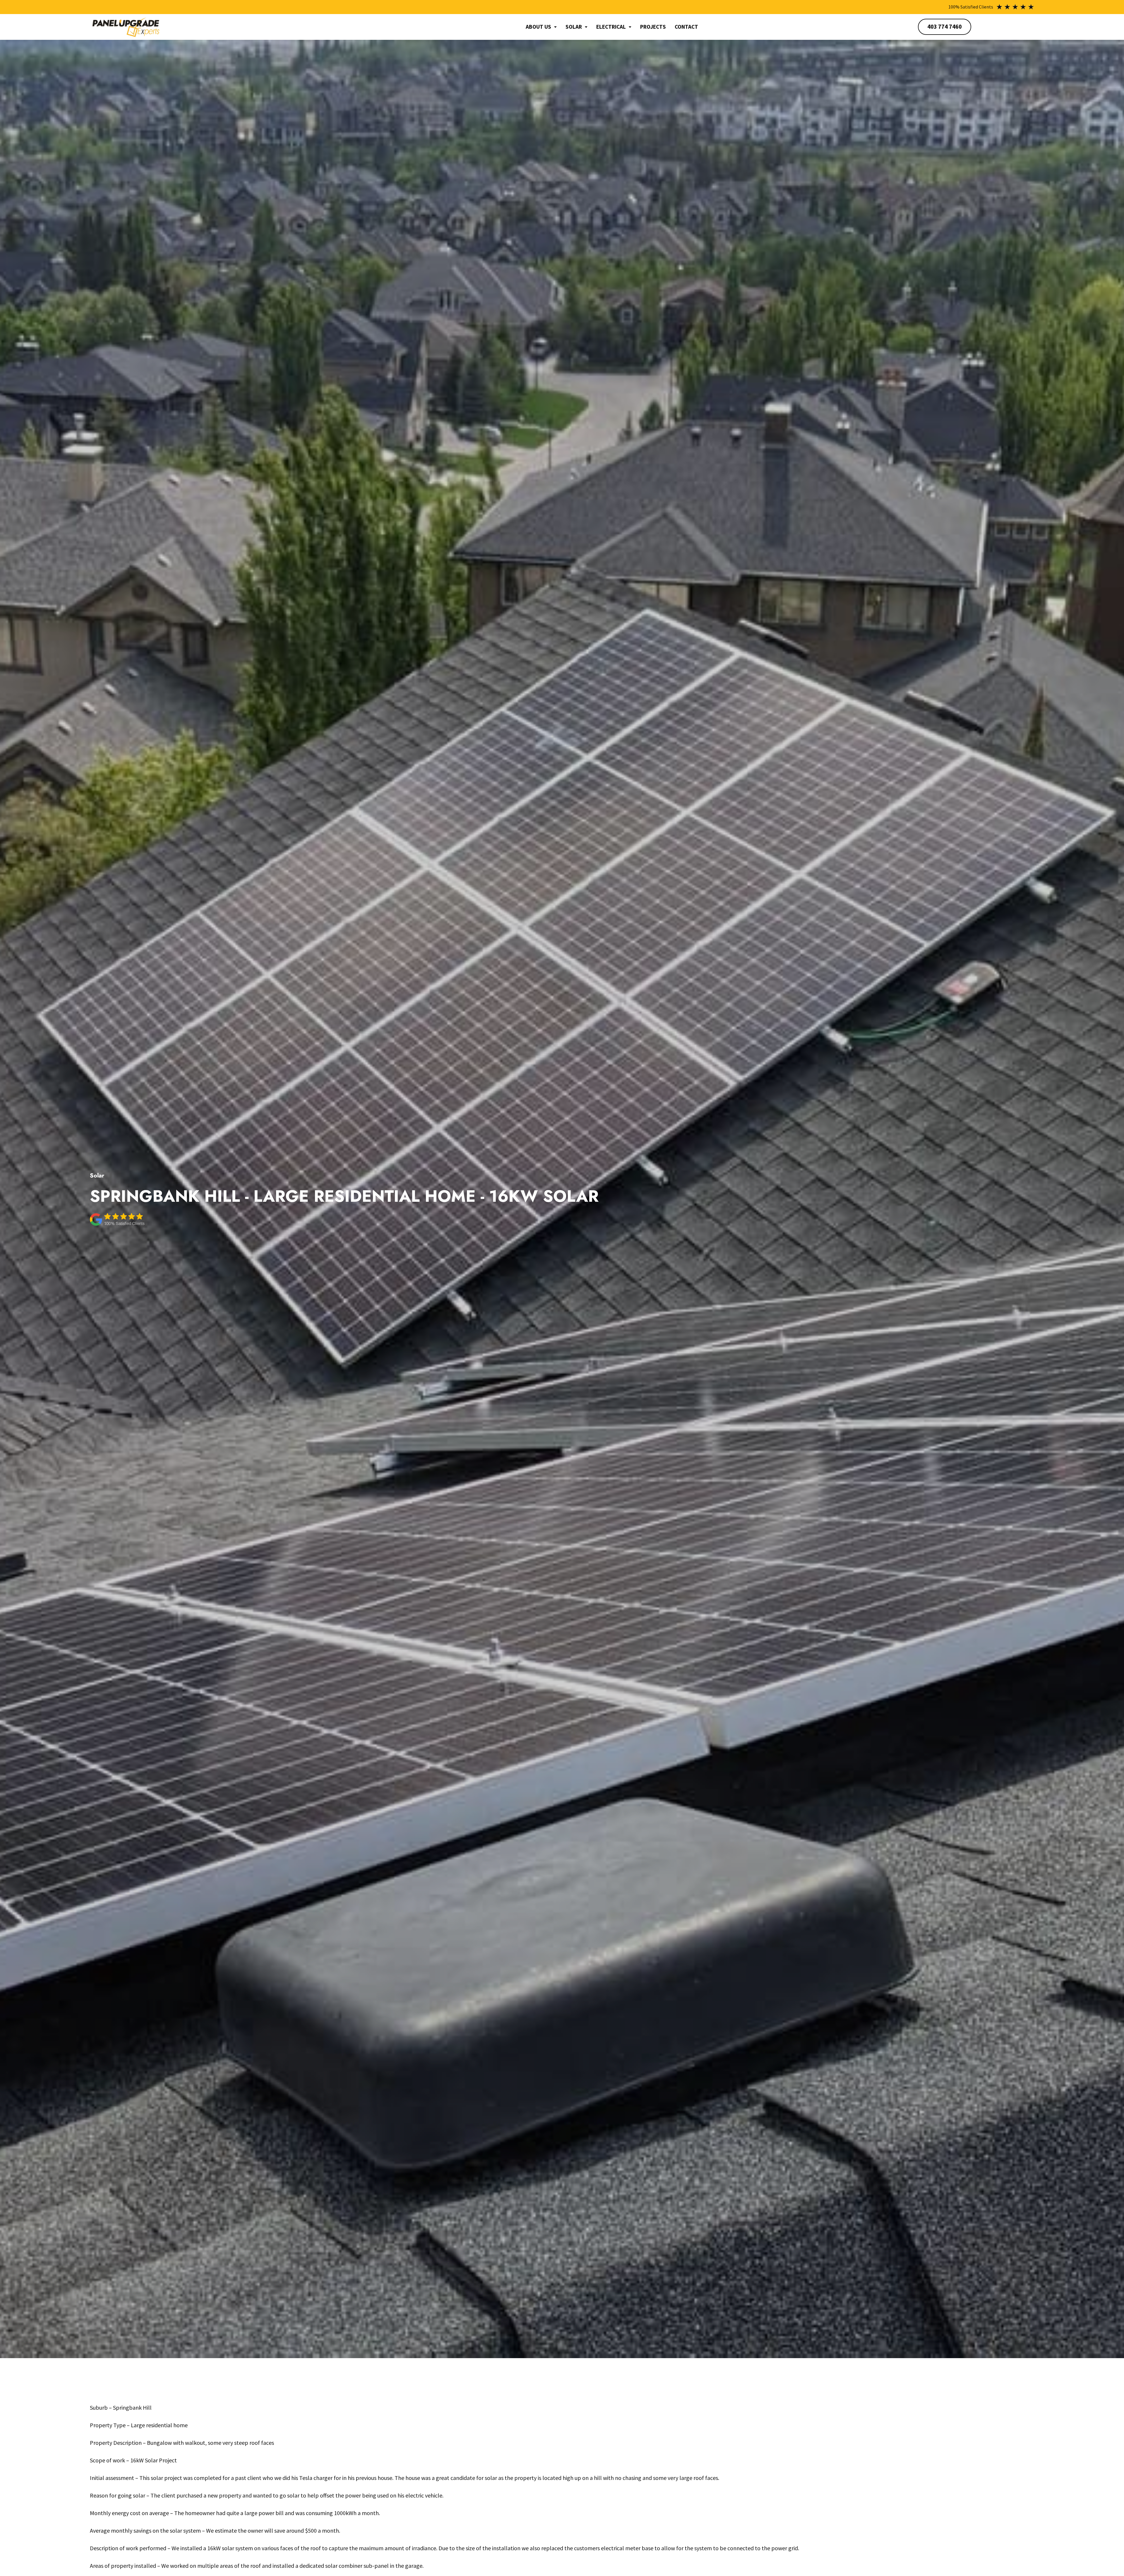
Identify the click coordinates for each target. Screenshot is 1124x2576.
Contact (686, 27)
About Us (538, 27)
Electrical (611, 27)
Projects (653, 27)
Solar (574, 27)
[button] (541, 27)
